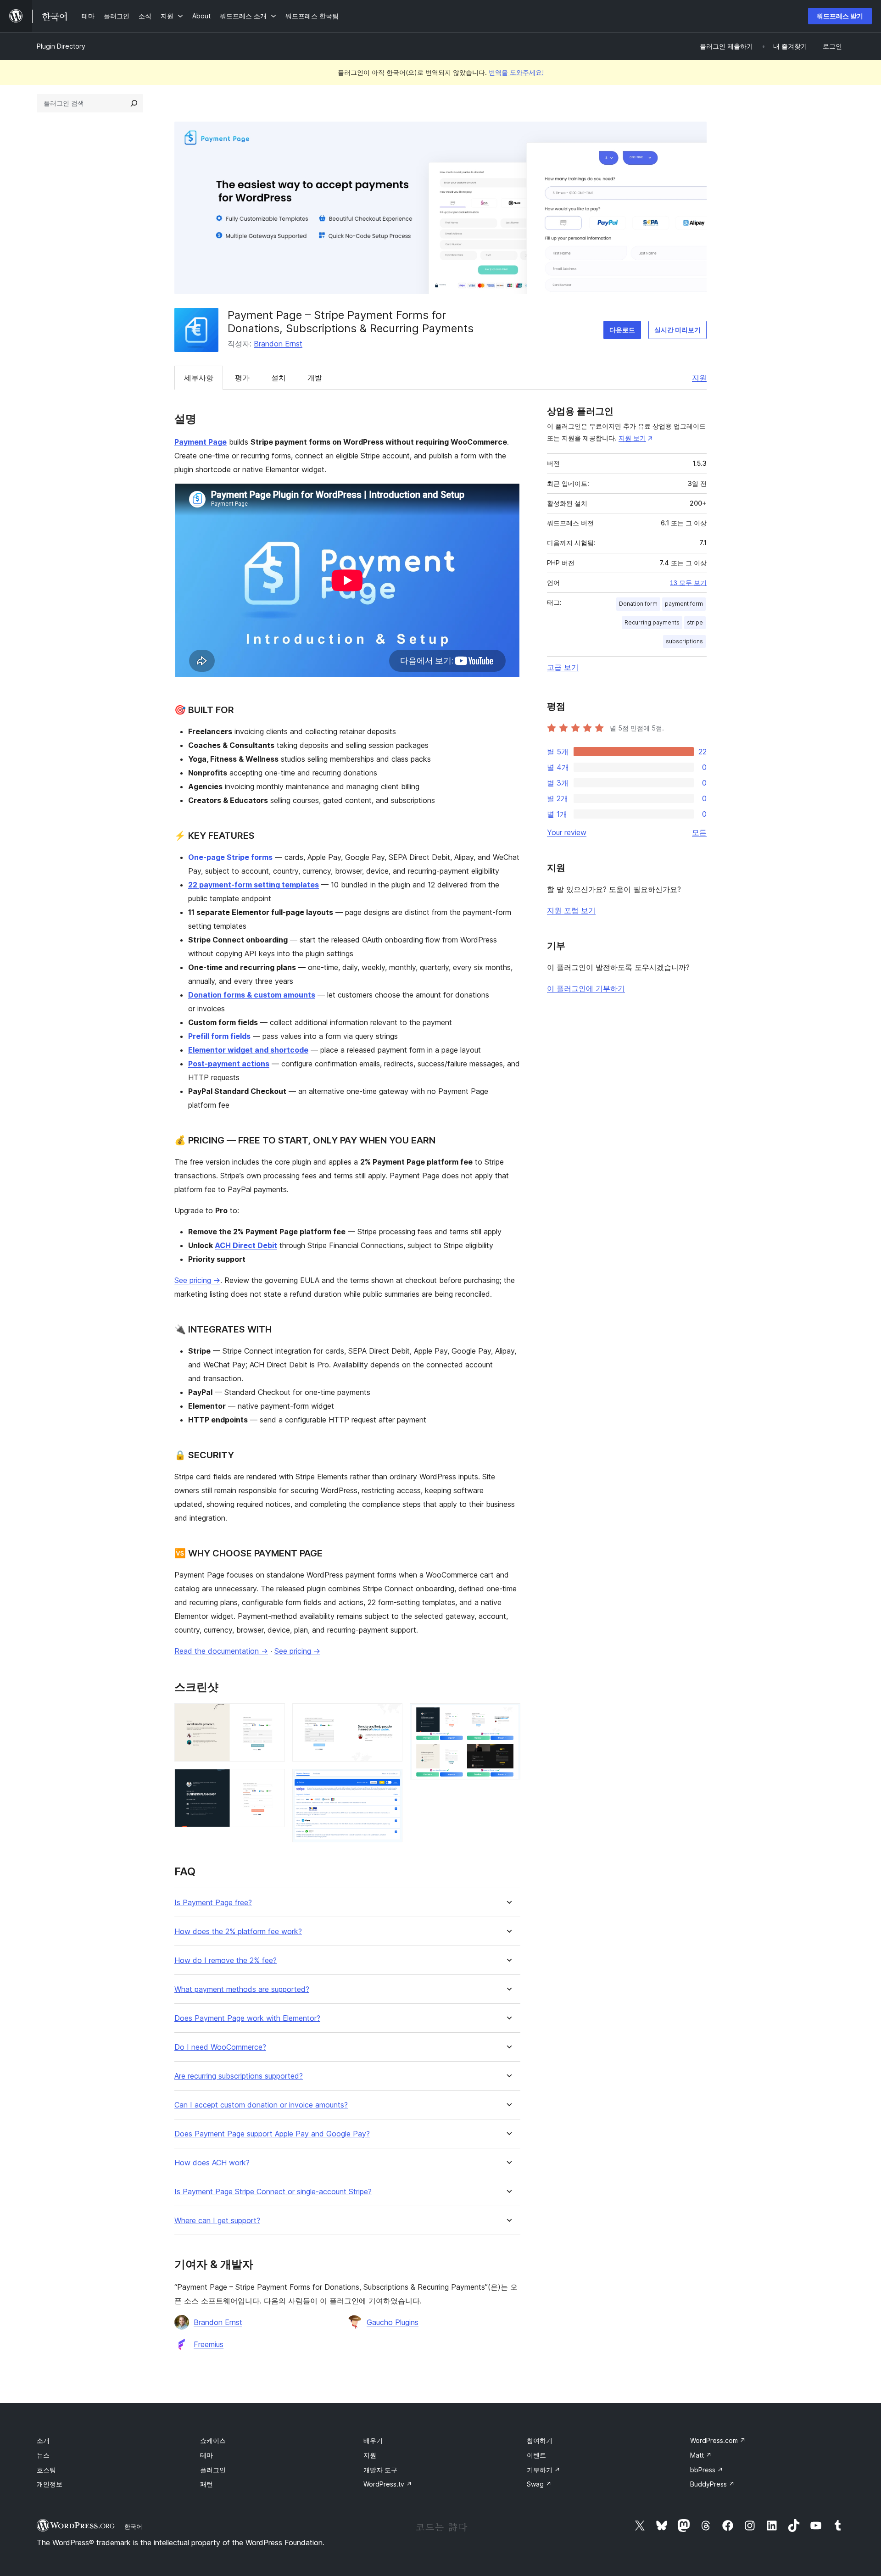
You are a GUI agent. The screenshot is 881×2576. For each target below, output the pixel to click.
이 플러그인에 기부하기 (586, 988)
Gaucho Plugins (393, 2322)
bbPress (707, 2470)
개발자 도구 (380, 2470)
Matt (701, 2455)
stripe (695, 622)
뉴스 (43, 2455)
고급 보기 (563, 667)
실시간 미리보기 (677, 330)
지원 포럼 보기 (571, 910)
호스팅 (46, 2470)
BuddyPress (712, 2484)
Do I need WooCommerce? (220, 2047)
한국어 (133, 2526)
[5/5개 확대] (508, 1716)
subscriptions (684, 641)
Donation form (638, 604)
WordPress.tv (388, 2484)
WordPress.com (718, 2440)
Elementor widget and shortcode (248, 1050)
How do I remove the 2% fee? (226, 1960)
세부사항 (199, 378)
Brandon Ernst (278, 344)
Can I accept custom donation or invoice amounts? (261, 2105)
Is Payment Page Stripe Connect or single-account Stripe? (273, 2192)
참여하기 (540, 2440)
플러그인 (213, 2470)
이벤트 (536, 2455)
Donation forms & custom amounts (252, 995)
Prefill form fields (219, 1036)
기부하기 (544, 2470)
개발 (315, 378)
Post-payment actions (229, 1064)
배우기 (373, 2440)
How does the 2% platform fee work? (238, 1932)
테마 (206, 2455)
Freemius (209, 2344)
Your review (567, 832)
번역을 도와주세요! (516, 72)
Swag (539, 2484)
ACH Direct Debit (246, 1245)
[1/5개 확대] (273, 1716)
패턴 (206, 2484)
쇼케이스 (213, 2440)
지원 (699, 378)
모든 (699, 832)
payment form (684, 604)
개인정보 (50, 2484)
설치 (279, 378)
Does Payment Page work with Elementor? (247, 2018)
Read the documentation (221, 1651)
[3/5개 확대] (390, 1716)
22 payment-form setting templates (254, 885)
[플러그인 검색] (134, 103)
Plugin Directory (61, 46)
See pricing (197, 1280)
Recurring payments (652, 622)
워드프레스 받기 (840, 16)
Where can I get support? (217, 2221)
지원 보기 (632, 438)
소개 (43, 2440)
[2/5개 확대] (273, 1781)
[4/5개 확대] (390, 1781)
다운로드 (622, 330)
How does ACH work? (212, 2163)
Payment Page (201, 442)
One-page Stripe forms (230, 857)
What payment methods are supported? (242, 1989)
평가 (242, 378)
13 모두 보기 (688, 583)
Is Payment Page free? (213, 1903)
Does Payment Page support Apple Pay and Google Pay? (272, 2134)
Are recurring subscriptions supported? (239, 2076)
